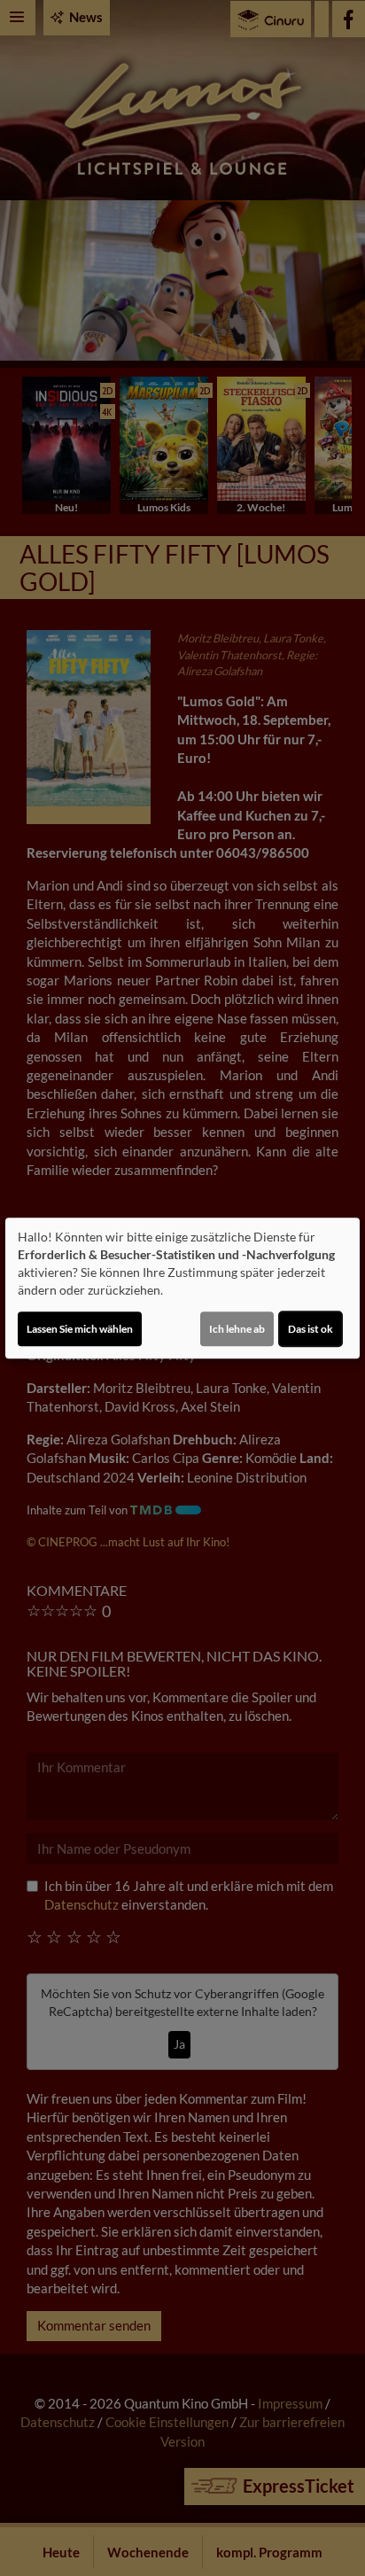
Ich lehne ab (237, 1329)
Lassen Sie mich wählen (80, 1329)
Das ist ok (311, 1329)
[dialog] (182, 1288)
